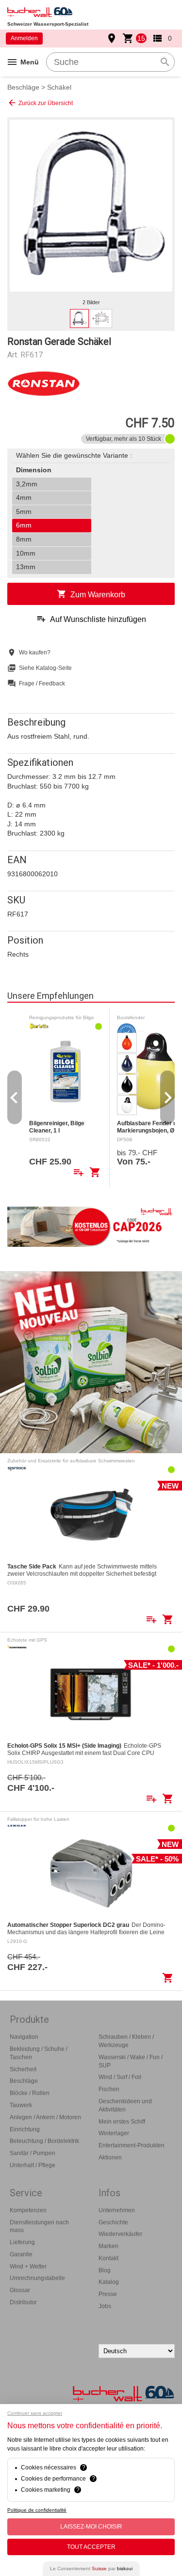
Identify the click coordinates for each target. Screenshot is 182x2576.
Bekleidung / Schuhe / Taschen (39, 2053)
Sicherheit (23, 2069)
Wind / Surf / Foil (120, 2077)
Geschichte (113, 2222)
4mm (24, 497)
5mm (24, 512)
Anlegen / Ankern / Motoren (45, 2117)
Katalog (109, 2282)
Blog (105, 2270)
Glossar (20, 2290)
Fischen (109, 2089)
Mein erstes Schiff (122, 2122)
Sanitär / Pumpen (33, 2153)
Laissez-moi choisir (91, 2527)
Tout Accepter (91, 2547)
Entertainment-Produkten (132, 2145)
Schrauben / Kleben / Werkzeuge (126, 2041)
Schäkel (59, 87)
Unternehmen (117, 2210)
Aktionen (110, 2157)
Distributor (23, 2302)
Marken (108, 2246)
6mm (24, 525)
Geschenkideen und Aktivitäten (125, 2105)
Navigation (24, 2037)
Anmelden (24, 38)
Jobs (105, 2306)
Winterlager (114, 2133)
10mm (26, 553)
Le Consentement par (91, 2568)
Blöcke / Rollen (30, 2093)
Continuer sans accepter (35, 2413)
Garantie (21, 2254)
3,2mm (27, 484)
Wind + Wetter (28, 2266)
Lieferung (22, 2242)
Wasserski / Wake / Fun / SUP (131, 2061)
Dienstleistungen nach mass (39, 2227)
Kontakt (108, 2258)
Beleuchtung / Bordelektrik (44, 2141)
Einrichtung (25, 2129)
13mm (26, 567)
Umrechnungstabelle (37, 2278)
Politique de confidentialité (37, 2510)
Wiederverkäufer (120, 2234)
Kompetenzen (28, 2210)
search (165, 62)
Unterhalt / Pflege (33, 2165)
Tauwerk (21, 2105)
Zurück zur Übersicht (40, 103)
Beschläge (23, 87)
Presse (108, 2294)
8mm (24, 539)
